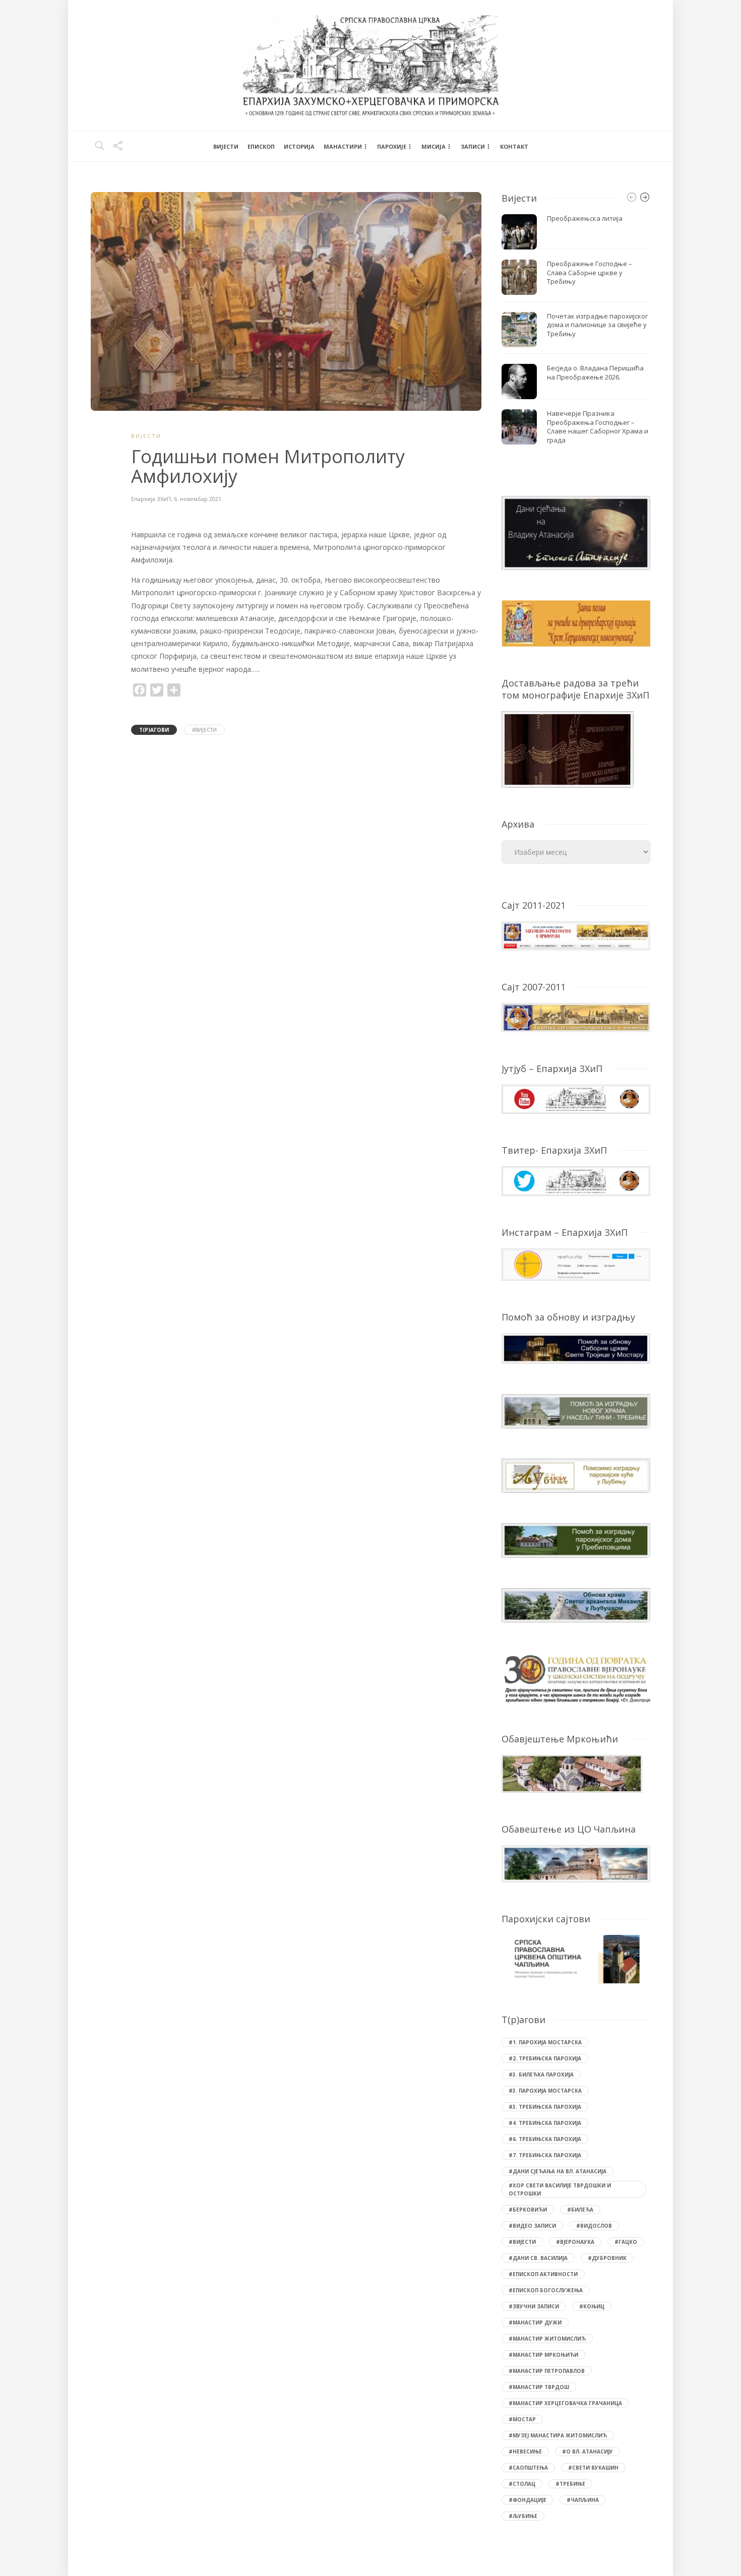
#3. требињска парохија (545, 2107)
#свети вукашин (593, 2468)
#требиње (570, 2484)
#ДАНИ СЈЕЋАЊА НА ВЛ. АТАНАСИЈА (558, 2171)
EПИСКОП (261, 146)
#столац (522, 2484)
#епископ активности (543, 2274)
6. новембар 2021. (198, 499)
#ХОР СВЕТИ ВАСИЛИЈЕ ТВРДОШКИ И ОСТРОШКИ (560, 2189)
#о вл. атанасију (588, 2452)
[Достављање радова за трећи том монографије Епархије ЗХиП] (568, 748)
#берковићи (528, 2210)
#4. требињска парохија (545, 2123)
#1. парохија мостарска (545, 2042)
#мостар (522, 2419)
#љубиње (523, 2516)
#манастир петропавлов (547, 2371)
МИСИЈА (434, 146)
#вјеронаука (575, 2242)
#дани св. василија (538, 2258)
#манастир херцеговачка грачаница (565, 2403)
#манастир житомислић (547, 2339)
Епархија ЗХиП (151, 499)
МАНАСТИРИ (343, 146)
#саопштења (528, 2468)
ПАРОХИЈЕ (392, 146)
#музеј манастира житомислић (558, 2435)
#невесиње (525, 2452)
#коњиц (592, 2306)
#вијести (204, 730)
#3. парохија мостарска (545, 2091)
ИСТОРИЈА (299, 146)
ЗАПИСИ (473, 146)
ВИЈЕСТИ (226, 146)
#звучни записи (534, 2306)
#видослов (594, 2226)
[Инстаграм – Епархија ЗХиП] (576, 1263)
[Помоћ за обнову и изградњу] (576, 1347)
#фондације (528, 2500)
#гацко (626, 2242)
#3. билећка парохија (541, 2075)
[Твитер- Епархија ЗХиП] (576, 1180)
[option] (576, 332)
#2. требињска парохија (545, 2058)
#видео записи (532, 2226)
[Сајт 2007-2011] (576, 1016)
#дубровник (607, 2258)
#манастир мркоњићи (543, 2355)
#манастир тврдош (539, 2387)
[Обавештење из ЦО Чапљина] (576, 1863)
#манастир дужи (535, 2322)
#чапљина (583, 2500)
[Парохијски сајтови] (576, 1959)
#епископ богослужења (546, 2290)
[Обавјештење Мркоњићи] (572, 1773)
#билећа (580, 2210)
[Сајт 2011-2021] (576, 935)
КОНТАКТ (514, 146)
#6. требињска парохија (545, 2139)
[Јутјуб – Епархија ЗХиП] (576, 1098)
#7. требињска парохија (545, 2155)
